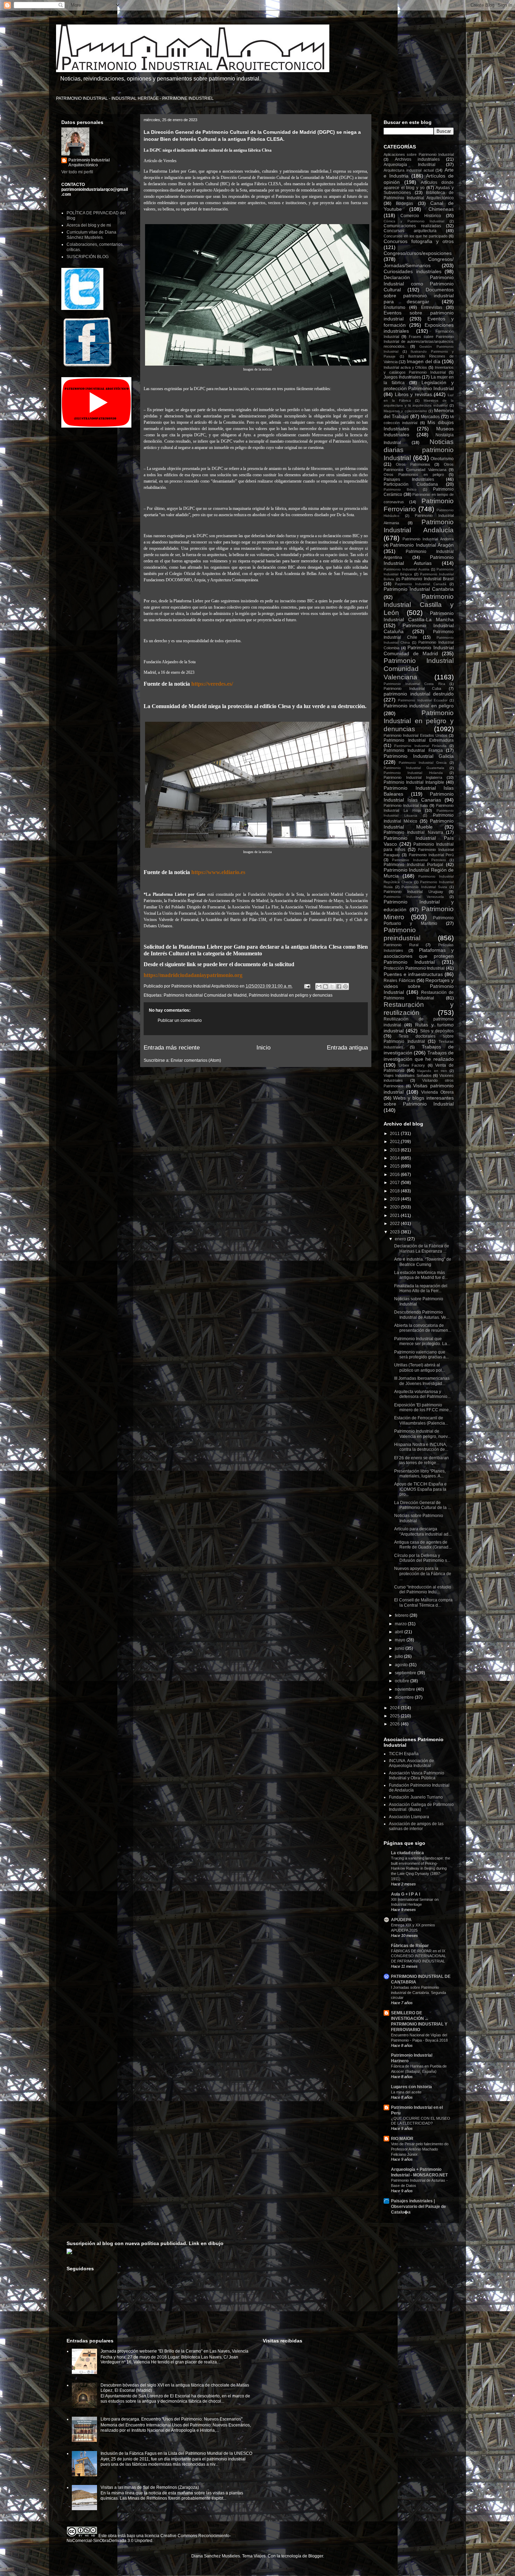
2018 (395, 1191)
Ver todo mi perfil (77, 172)
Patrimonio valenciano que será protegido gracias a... (421, 1355)
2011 (395, 1134)
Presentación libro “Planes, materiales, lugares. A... (420, 1474)
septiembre (406, 1673)
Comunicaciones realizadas (412, 226)
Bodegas (404, 203)
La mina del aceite (406, 2092)
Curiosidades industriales (413, 271)
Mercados (430, 417)
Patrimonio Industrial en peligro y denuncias (291, 995)
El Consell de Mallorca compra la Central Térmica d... (423, 1602)
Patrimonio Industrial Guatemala (414, 768)
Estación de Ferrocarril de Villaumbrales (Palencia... (421, 1420)
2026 (395, 1724)
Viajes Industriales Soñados (408, 1075)
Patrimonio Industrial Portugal (413, 865)
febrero (402, 1615)
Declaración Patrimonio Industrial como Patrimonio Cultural (419, 283)
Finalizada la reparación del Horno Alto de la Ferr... (421, 1288)
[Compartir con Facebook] (339, 986)
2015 (395, 1166)
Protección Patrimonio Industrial (414, 968)
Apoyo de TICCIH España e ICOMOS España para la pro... (420, 1489)
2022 (395, 1224)
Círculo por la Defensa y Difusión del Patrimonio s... (422, 1558)
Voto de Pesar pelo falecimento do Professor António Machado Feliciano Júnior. (420, 2149)
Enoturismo (394, 307)
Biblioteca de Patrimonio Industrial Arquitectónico (419, 195)
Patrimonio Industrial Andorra (428, 539)
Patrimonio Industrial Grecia (423, 763)
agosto (402, 1665)
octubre (403, 1681)
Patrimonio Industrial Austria (407, 569)
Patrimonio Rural (401, 945)
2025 (395, 1716)
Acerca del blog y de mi (89, 225)
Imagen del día (423, 361)
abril (400, 1632)
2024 (395, 1708)
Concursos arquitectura (410, 231)
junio (400, 1648)
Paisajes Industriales (409, 479)
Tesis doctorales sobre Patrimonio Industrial (419, 1039)
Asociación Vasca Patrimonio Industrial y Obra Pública (417, 1775)
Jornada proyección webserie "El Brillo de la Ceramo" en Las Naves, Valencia (174, 2351)
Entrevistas (432, 307)
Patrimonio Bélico (400, 489)
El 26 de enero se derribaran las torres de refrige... (421, 1460)
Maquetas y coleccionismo (405, 411)
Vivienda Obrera (437, 1092)
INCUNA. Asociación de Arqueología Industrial (411, 1763)
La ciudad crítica (407, 1853)
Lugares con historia (411, 2087)
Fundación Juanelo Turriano (416, 1797)
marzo (401, 1624)
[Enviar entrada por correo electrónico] (307, 986)
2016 (395, 1175)
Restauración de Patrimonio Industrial (419, 995)
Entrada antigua (347, 1048)
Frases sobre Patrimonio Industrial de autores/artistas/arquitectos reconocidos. (419, 341)
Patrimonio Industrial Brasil (428, 579)
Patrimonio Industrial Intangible (414, 782)
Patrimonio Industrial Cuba (412, 688)
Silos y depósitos (437, 1031)
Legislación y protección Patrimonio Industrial (419, 385)
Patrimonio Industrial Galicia (419, 756)
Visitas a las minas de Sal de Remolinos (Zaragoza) (150, 2487)
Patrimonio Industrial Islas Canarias (419, 797)
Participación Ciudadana (411, 484)
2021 (395, 1216)
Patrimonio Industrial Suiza (424, 887)
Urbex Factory (412, 1065)
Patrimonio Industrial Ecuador (423, 700)
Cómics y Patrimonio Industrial (414, 221)
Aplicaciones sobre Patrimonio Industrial (419, 154)
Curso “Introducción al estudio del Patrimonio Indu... (423, 1590)
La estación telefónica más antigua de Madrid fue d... (421, 1275)
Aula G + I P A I (406, 1894)
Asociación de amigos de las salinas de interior (416, 1826)
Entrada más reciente (172, 1048)
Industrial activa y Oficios (405, 367)
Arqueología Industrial (410, 165)
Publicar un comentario (180, 1020)
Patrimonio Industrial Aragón (422, 545)
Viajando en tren (432, 1071)
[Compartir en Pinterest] (345, 986)
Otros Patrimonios (413, 464)
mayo (401, 1640)
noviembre (406, 1689)
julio (399, 1656)
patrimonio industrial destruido (419, 694)
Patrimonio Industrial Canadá (421, 584)
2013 (395, 1150)
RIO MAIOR (402, 2139)
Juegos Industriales (402, 377)
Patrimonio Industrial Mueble (419, 824)
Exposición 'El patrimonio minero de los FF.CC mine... (423, 1407)
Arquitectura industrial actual (409, 170)
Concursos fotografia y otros (419, 241)
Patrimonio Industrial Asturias (419, 560)
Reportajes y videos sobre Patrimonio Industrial (419, 986)
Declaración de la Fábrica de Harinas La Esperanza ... (422, 1248)
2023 (395, 1232)
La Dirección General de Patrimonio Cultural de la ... (423, 1505)
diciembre (405, 1697)
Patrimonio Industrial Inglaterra (413, 777)
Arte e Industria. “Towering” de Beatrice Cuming (423, 1262)
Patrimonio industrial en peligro (419, 706)
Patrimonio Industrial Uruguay (413, 892)
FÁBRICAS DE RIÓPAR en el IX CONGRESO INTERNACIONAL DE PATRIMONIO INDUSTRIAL (418, 1956)
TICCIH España (404, 1754)
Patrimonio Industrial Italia (406, 805)
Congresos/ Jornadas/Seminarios (419, 262)
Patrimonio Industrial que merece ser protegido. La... (422, 1341)
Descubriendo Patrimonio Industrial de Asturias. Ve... (422, 1315)
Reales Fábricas (399, 981)
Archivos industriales (417, 159)
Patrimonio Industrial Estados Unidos (416, 735)
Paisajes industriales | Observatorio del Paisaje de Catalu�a (418, 2207)
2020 (395, 1207)
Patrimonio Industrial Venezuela (414, 897)
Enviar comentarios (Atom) (196, 1060)
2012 (395, 1142)
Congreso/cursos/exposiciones (418, 253)
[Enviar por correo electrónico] (319, 986)
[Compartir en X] (332, 986)
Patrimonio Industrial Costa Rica (414, 684)
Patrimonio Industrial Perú (431, 855)
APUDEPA (401, 1920)
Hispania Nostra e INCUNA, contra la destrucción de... (421, 1447)
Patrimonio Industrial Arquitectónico (89, 162)
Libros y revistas (413, 394)
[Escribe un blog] (325, 986)
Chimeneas (441, 209)
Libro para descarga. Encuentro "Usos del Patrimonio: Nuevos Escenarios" (171, 2419)
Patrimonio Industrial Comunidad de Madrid (205, 995)
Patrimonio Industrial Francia (413, 750)
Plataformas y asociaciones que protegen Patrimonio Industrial (419, 956)
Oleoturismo (442, 459)
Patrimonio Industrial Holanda (413, 773)
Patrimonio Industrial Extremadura (419, 740)
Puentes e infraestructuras (413, 974)
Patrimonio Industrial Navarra (413, 832)
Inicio (263, 1048)
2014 (395, 1158)
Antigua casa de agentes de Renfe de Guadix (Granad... (423, 1545)
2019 (395, 1199)
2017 (395, 1183)
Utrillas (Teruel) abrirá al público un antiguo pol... (420, 1367)
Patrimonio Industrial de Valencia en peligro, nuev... (422, 1434)
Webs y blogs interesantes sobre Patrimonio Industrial (419, 1101)
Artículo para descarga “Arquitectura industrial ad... (423, 1531)
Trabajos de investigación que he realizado (419, 1056)
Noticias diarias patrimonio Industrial (419, 450)
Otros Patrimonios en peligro (414, 475)
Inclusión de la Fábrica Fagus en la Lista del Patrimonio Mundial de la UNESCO (176, 2453)
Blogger (316, 2556)
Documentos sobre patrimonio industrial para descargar (419, 296)
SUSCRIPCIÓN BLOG (88, 257)
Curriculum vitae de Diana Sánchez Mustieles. (91, 235)
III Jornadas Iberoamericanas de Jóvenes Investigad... (422, 1381)
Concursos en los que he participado (416, 236)
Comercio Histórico (421, 216)
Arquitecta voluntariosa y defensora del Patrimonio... (422, 1394)
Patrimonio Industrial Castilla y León (419, 605)
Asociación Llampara (409, 1817)
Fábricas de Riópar (410, 1946)
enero (401, 1239)
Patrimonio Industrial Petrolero (419, 860)
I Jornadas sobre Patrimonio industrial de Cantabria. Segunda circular (418, 1993)
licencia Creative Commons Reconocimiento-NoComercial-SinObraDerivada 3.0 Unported (149, 2538)
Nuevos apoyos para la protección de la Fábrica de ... (423, 1574)
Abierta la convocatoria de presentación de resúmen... (423, 1328)
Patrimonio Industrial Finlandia (420, 746)
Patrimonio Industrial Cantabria (419, 589)
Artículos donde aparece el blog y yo (419, 185)
